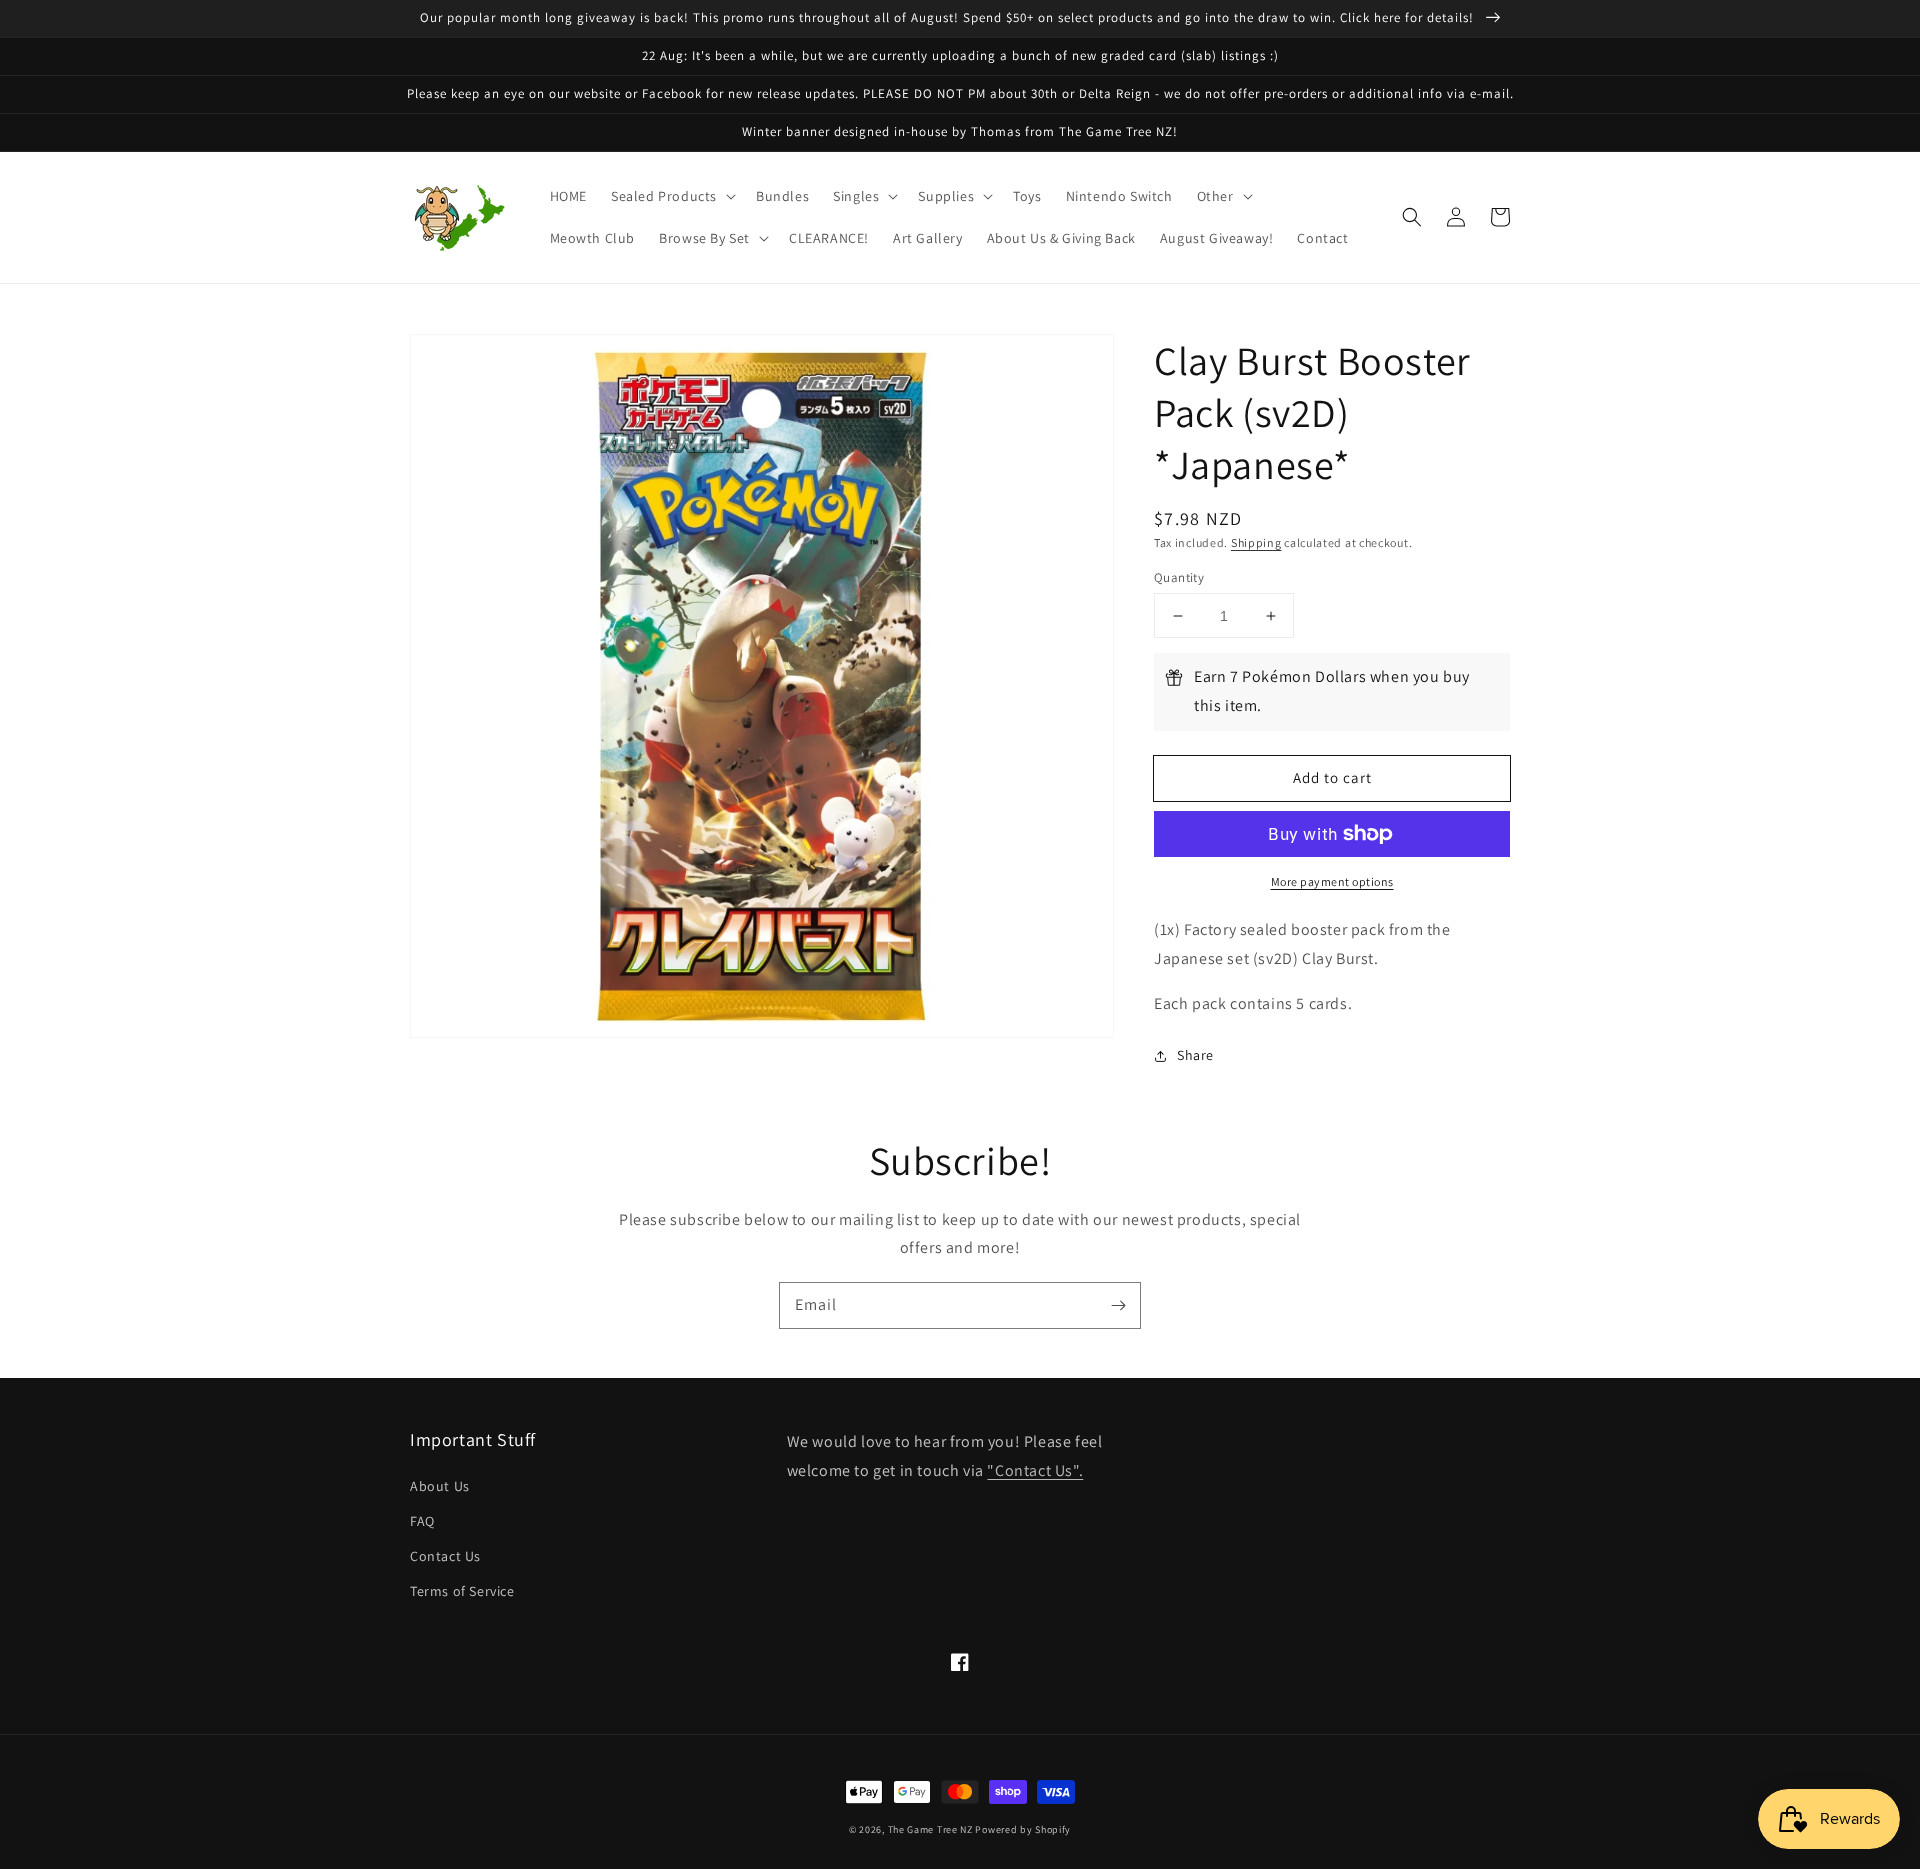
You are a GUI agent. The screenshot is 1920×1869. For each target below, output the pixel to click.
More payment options (1332, 881)
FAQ (422, 1521)
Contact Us (445, 1556)
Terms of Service (462, 1591)
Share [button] (1195, 1055)
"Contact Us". (1035, 1470)
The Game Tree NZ (930, 1829)
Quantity (1179, 577)
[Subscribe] (1118, 1305)
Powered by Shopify (1023, 1829)
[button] (671, 196)
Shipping (1256, 542)
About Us (440, 1486)
